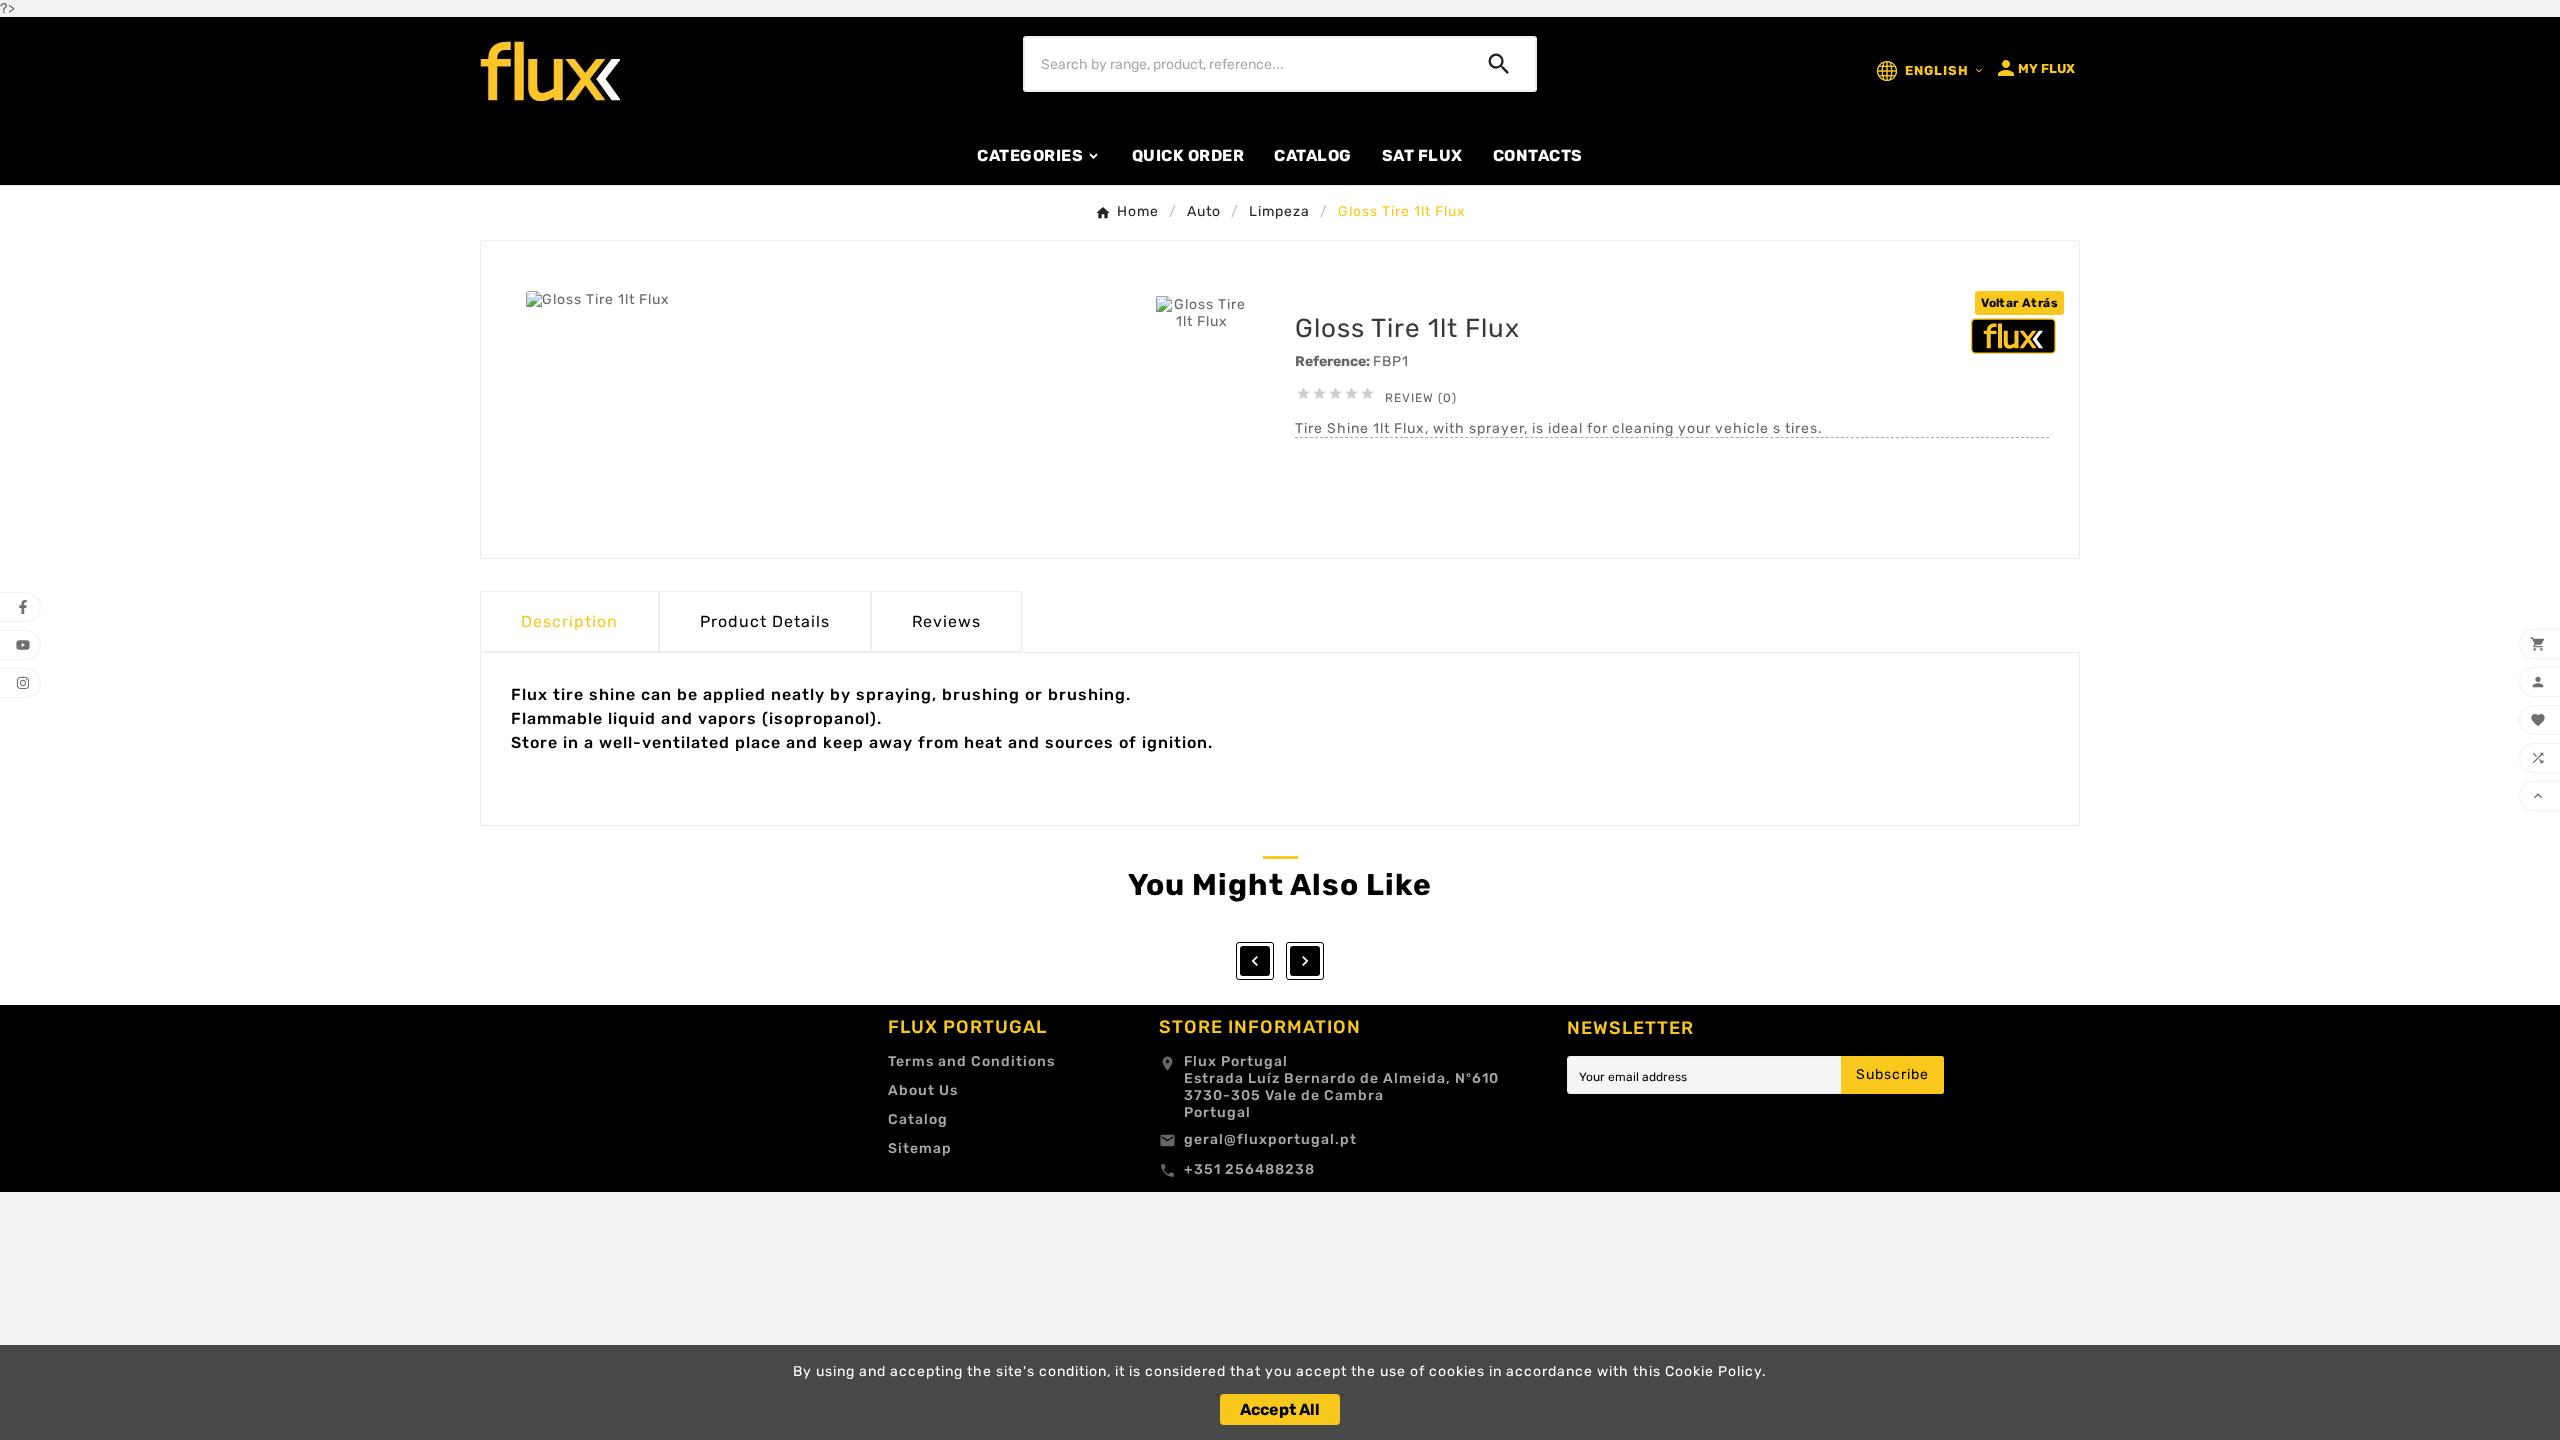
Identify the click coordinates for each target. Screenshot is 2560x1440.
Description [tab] (569, 621)
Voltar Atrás (2019, 303)
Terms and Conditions (971, 1061)
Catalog (918, 1119)
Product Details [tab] (765, 621)
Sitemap (920, 1148)
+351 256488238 (1249, 1169)
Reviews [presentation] (946, 621)
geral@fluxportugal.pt (1270, 1139)
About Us (923, 1090)
